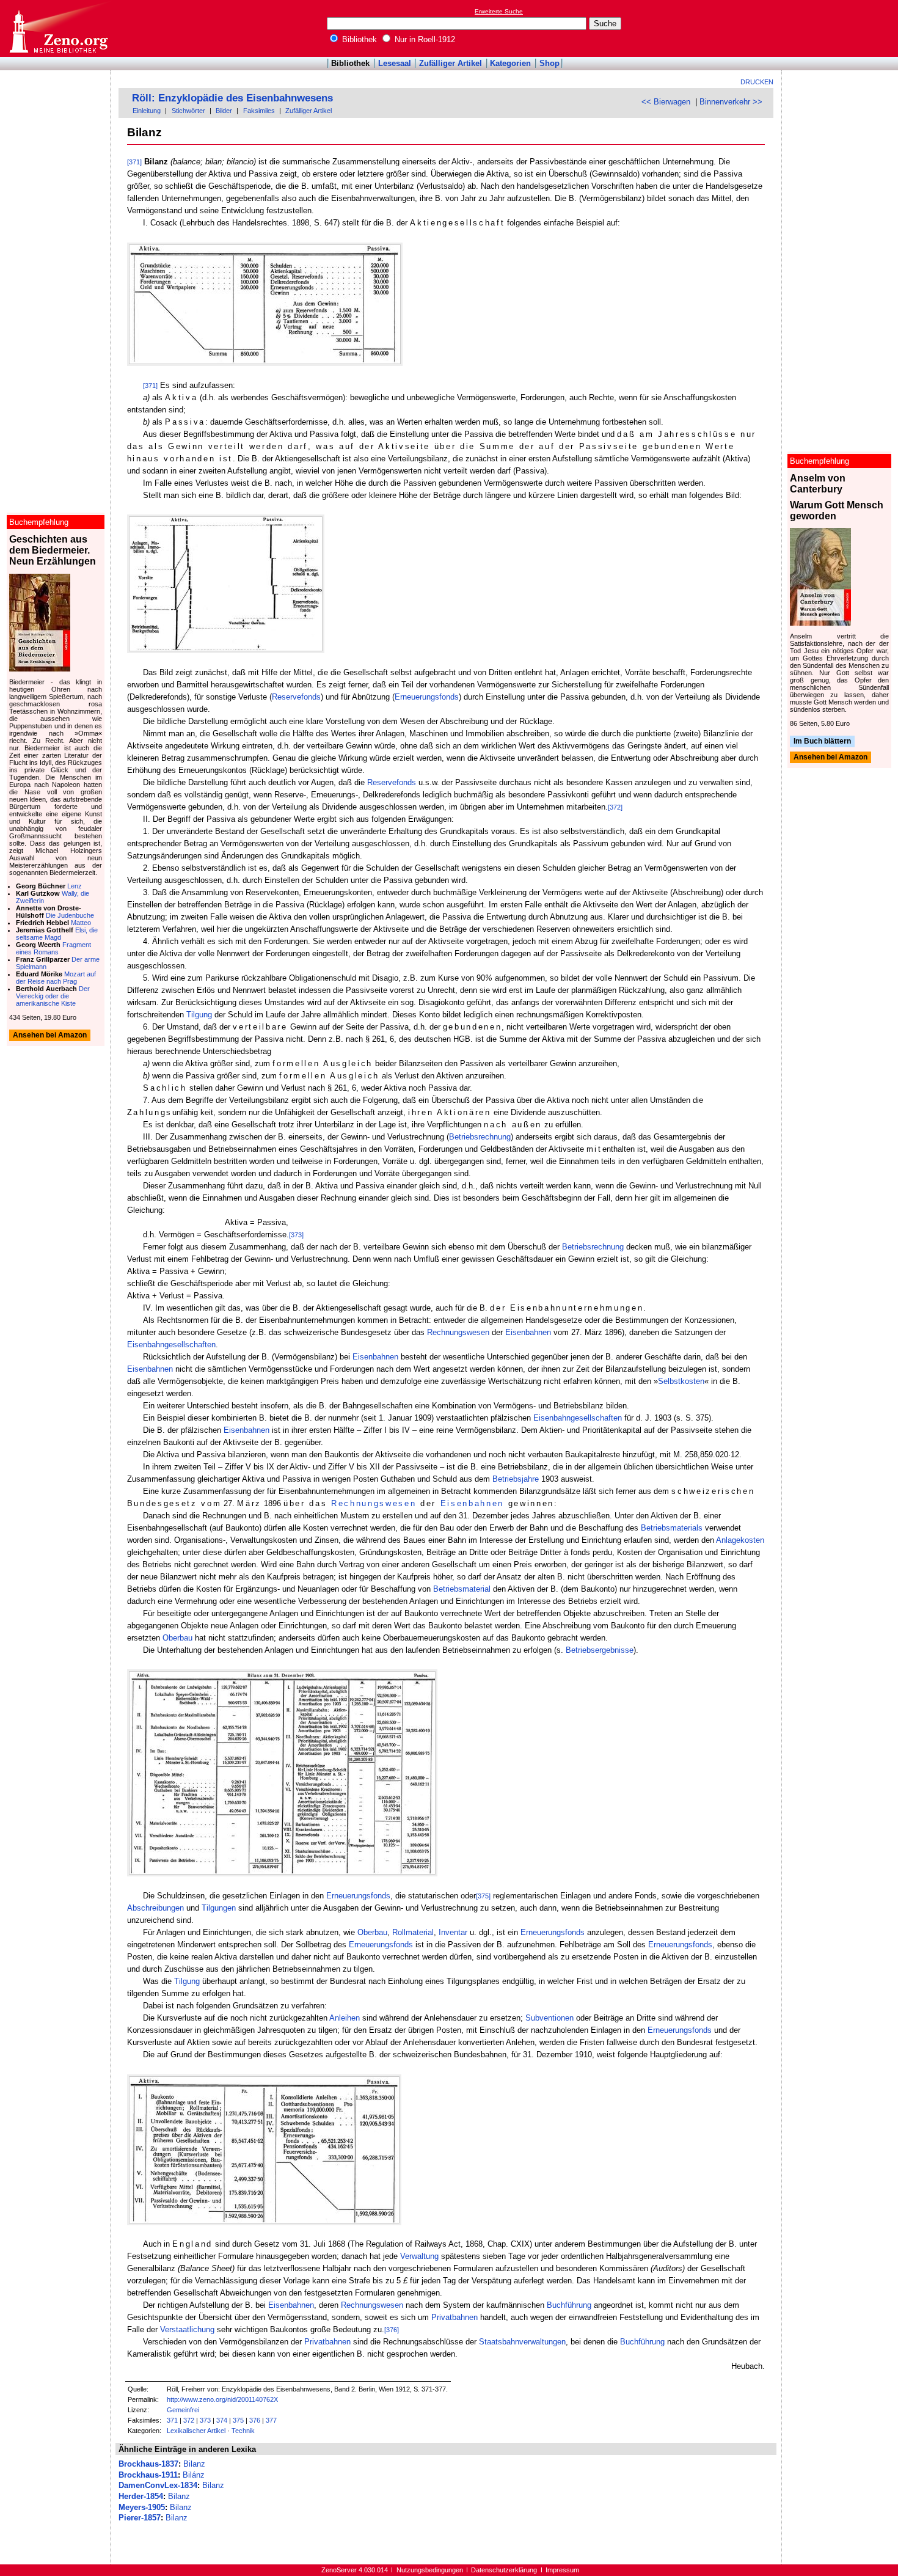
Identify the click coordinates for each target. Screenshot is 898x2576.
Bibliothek (358, 39)
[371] (134, 162)
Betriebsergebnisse (600, 1650)
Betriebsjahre (516, 1479)
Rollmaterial (413, 1932)
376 (255, 2420)
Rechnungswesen (458, 1332)
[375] (483, 1896)
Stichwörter (188, 111)
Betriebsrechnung (480, 1137)
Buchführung (569, 2305)
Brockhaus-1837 (148, 2464)
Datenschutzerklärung (504, 2570)
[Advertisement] (842, 28)
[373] (296, 1235)
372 (189, 2420)
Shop (549, 63)
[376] (392, 2330)
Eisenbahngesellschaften (171, 1345)
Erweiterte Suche (499, 11)
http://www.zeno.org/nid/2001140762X (222, 2399)
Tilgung (199, 1015)
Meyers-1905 (142, 2507)
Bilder (224, 111)
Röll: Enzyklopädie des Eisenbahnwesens (232, 98)
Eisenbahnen (528, 1332)
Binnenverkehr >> (731, 102)
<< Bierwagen (666, 102)
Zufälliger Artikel (451, 63)
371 (172, 2420)
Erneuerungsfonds (427, 697)
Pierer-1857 (140, 2518)
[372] (615, 807)
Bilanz (194, 2464)
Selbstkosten (681, 1381)
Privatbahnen (454, 2317)
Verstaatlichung (187, 2329)
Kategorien (510, 63)
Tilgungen (219, 1908)
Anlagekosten (740, 1540)
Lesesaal (395, 63)
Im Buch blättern (822, 741)
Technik (243, 2431)
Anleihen (345, 2018)
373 (205, 2420)
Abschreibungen (155, 1908)
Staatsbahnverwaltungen (522, 2342)
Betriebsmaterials (672, 1528)
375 (238, 2420)
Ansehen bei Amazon (830, 758)
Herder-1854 (141, 2496)
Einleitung (147, 111)
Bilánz (194, 2475)
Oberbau (177, 1638)
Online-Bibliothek (58, 28)
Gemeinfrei (183, 2410)
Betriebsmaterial (462, 1589)
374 (222, 2420)
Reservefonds (296, 697)
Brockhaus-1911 (148, 2475)
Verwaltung (419, 2256)
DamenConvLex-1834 (158, 2485)
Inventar (453, 1932)
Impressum (562, 2570)
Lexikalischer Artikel (196, 2431)
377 (271, 2420)
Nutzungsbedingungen (430, 2570)
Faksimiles (259, 111)
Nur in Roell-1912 (424, 39)
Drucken (757, 82)
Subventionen (549, 2018)
